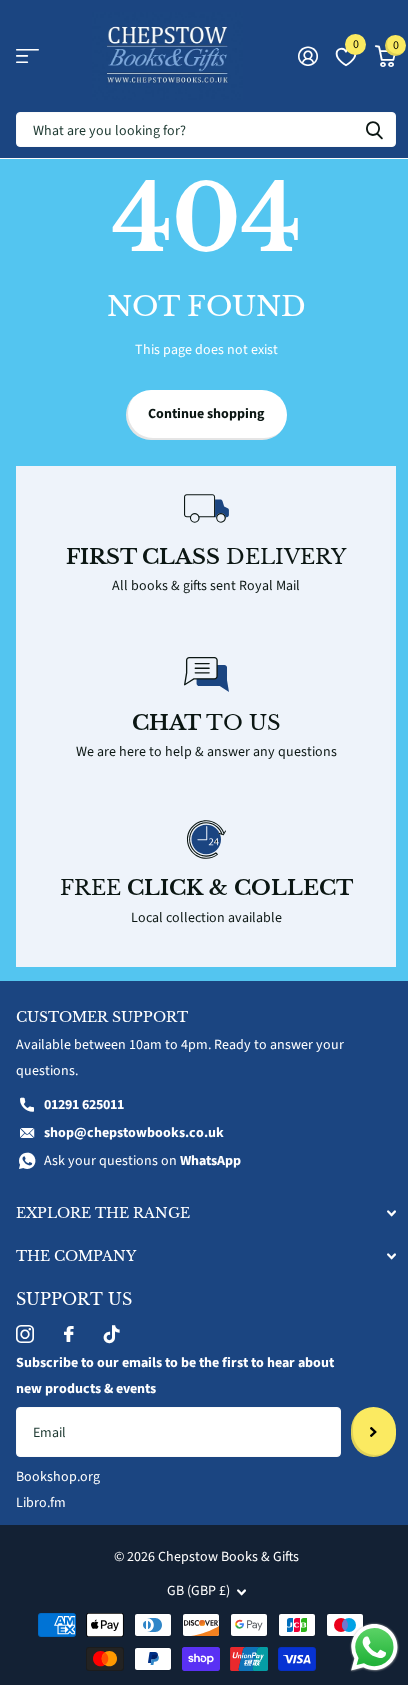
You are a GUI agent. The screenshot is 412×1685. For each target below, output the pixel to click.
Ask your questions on (142, 1161)
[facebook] (69, 1334)
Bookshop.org (58, 1477)
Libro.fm (41, 1503)
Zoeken (374, 129)
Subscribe (373, 1432)
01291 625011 (84, 1105)
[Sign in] (307, 56)
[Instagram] (25, 1334)
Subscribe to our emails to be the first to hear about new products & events (175, 1376)
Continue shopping (206, 414)
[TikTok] (112, 1334)
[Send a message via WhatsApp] (374, 1647)
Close (206, 1213)
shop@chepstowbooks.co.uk (134, 1133)
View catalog (27, 56)
